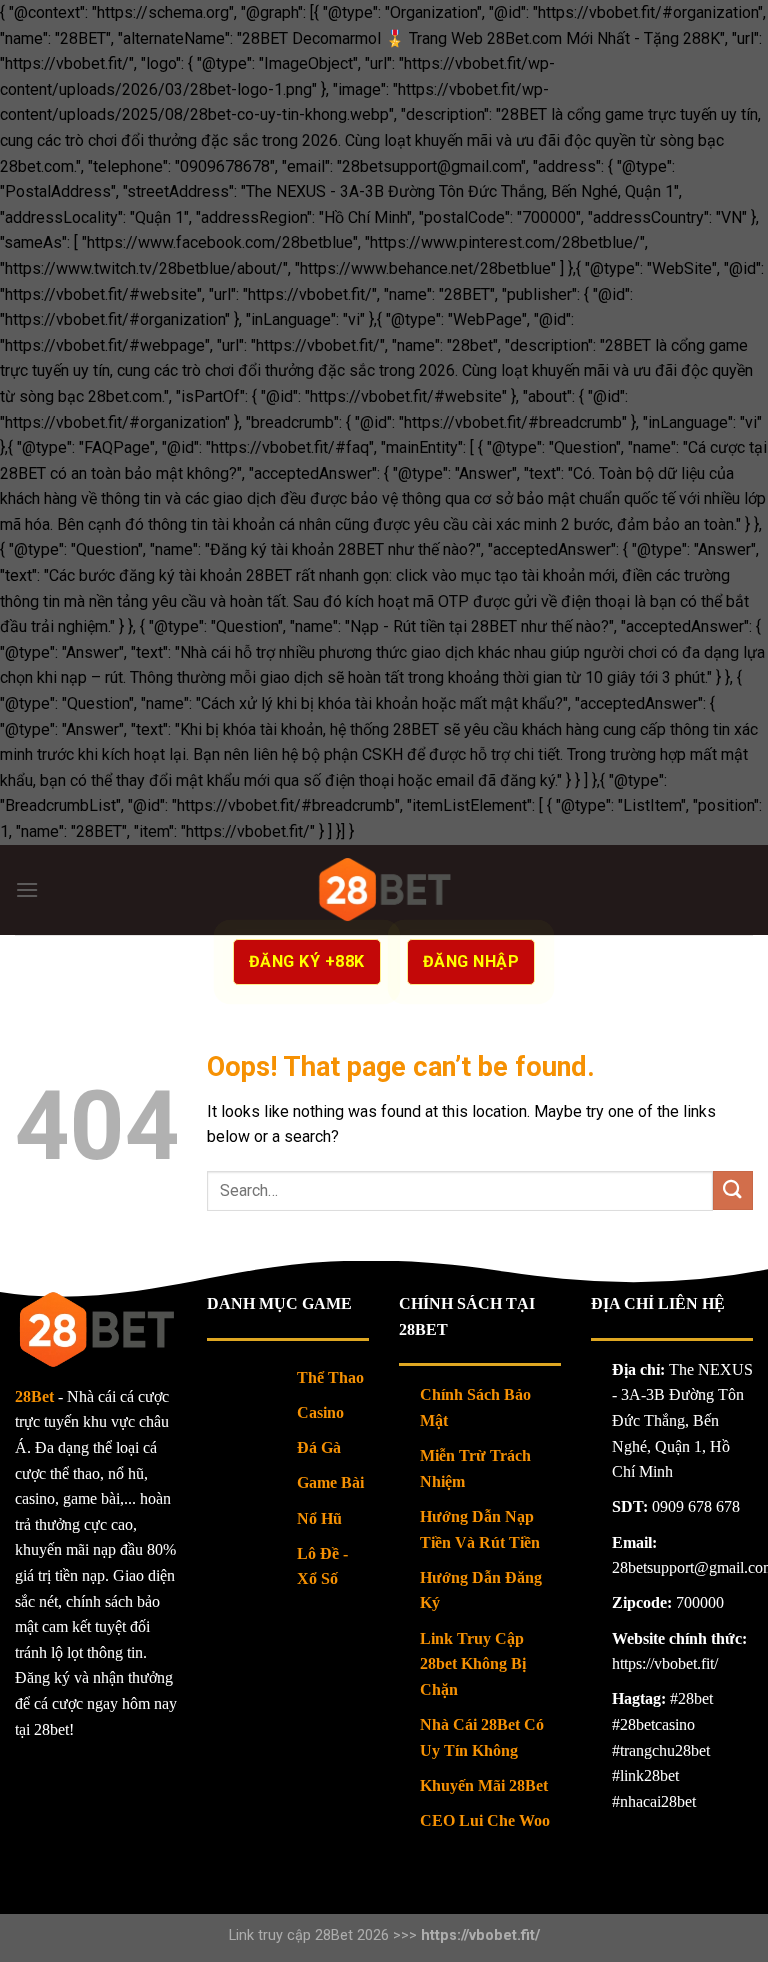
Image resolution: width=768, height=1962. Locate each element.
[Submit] (733, 1190)
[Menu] (27, 889)
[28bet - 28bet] (384, 890)
